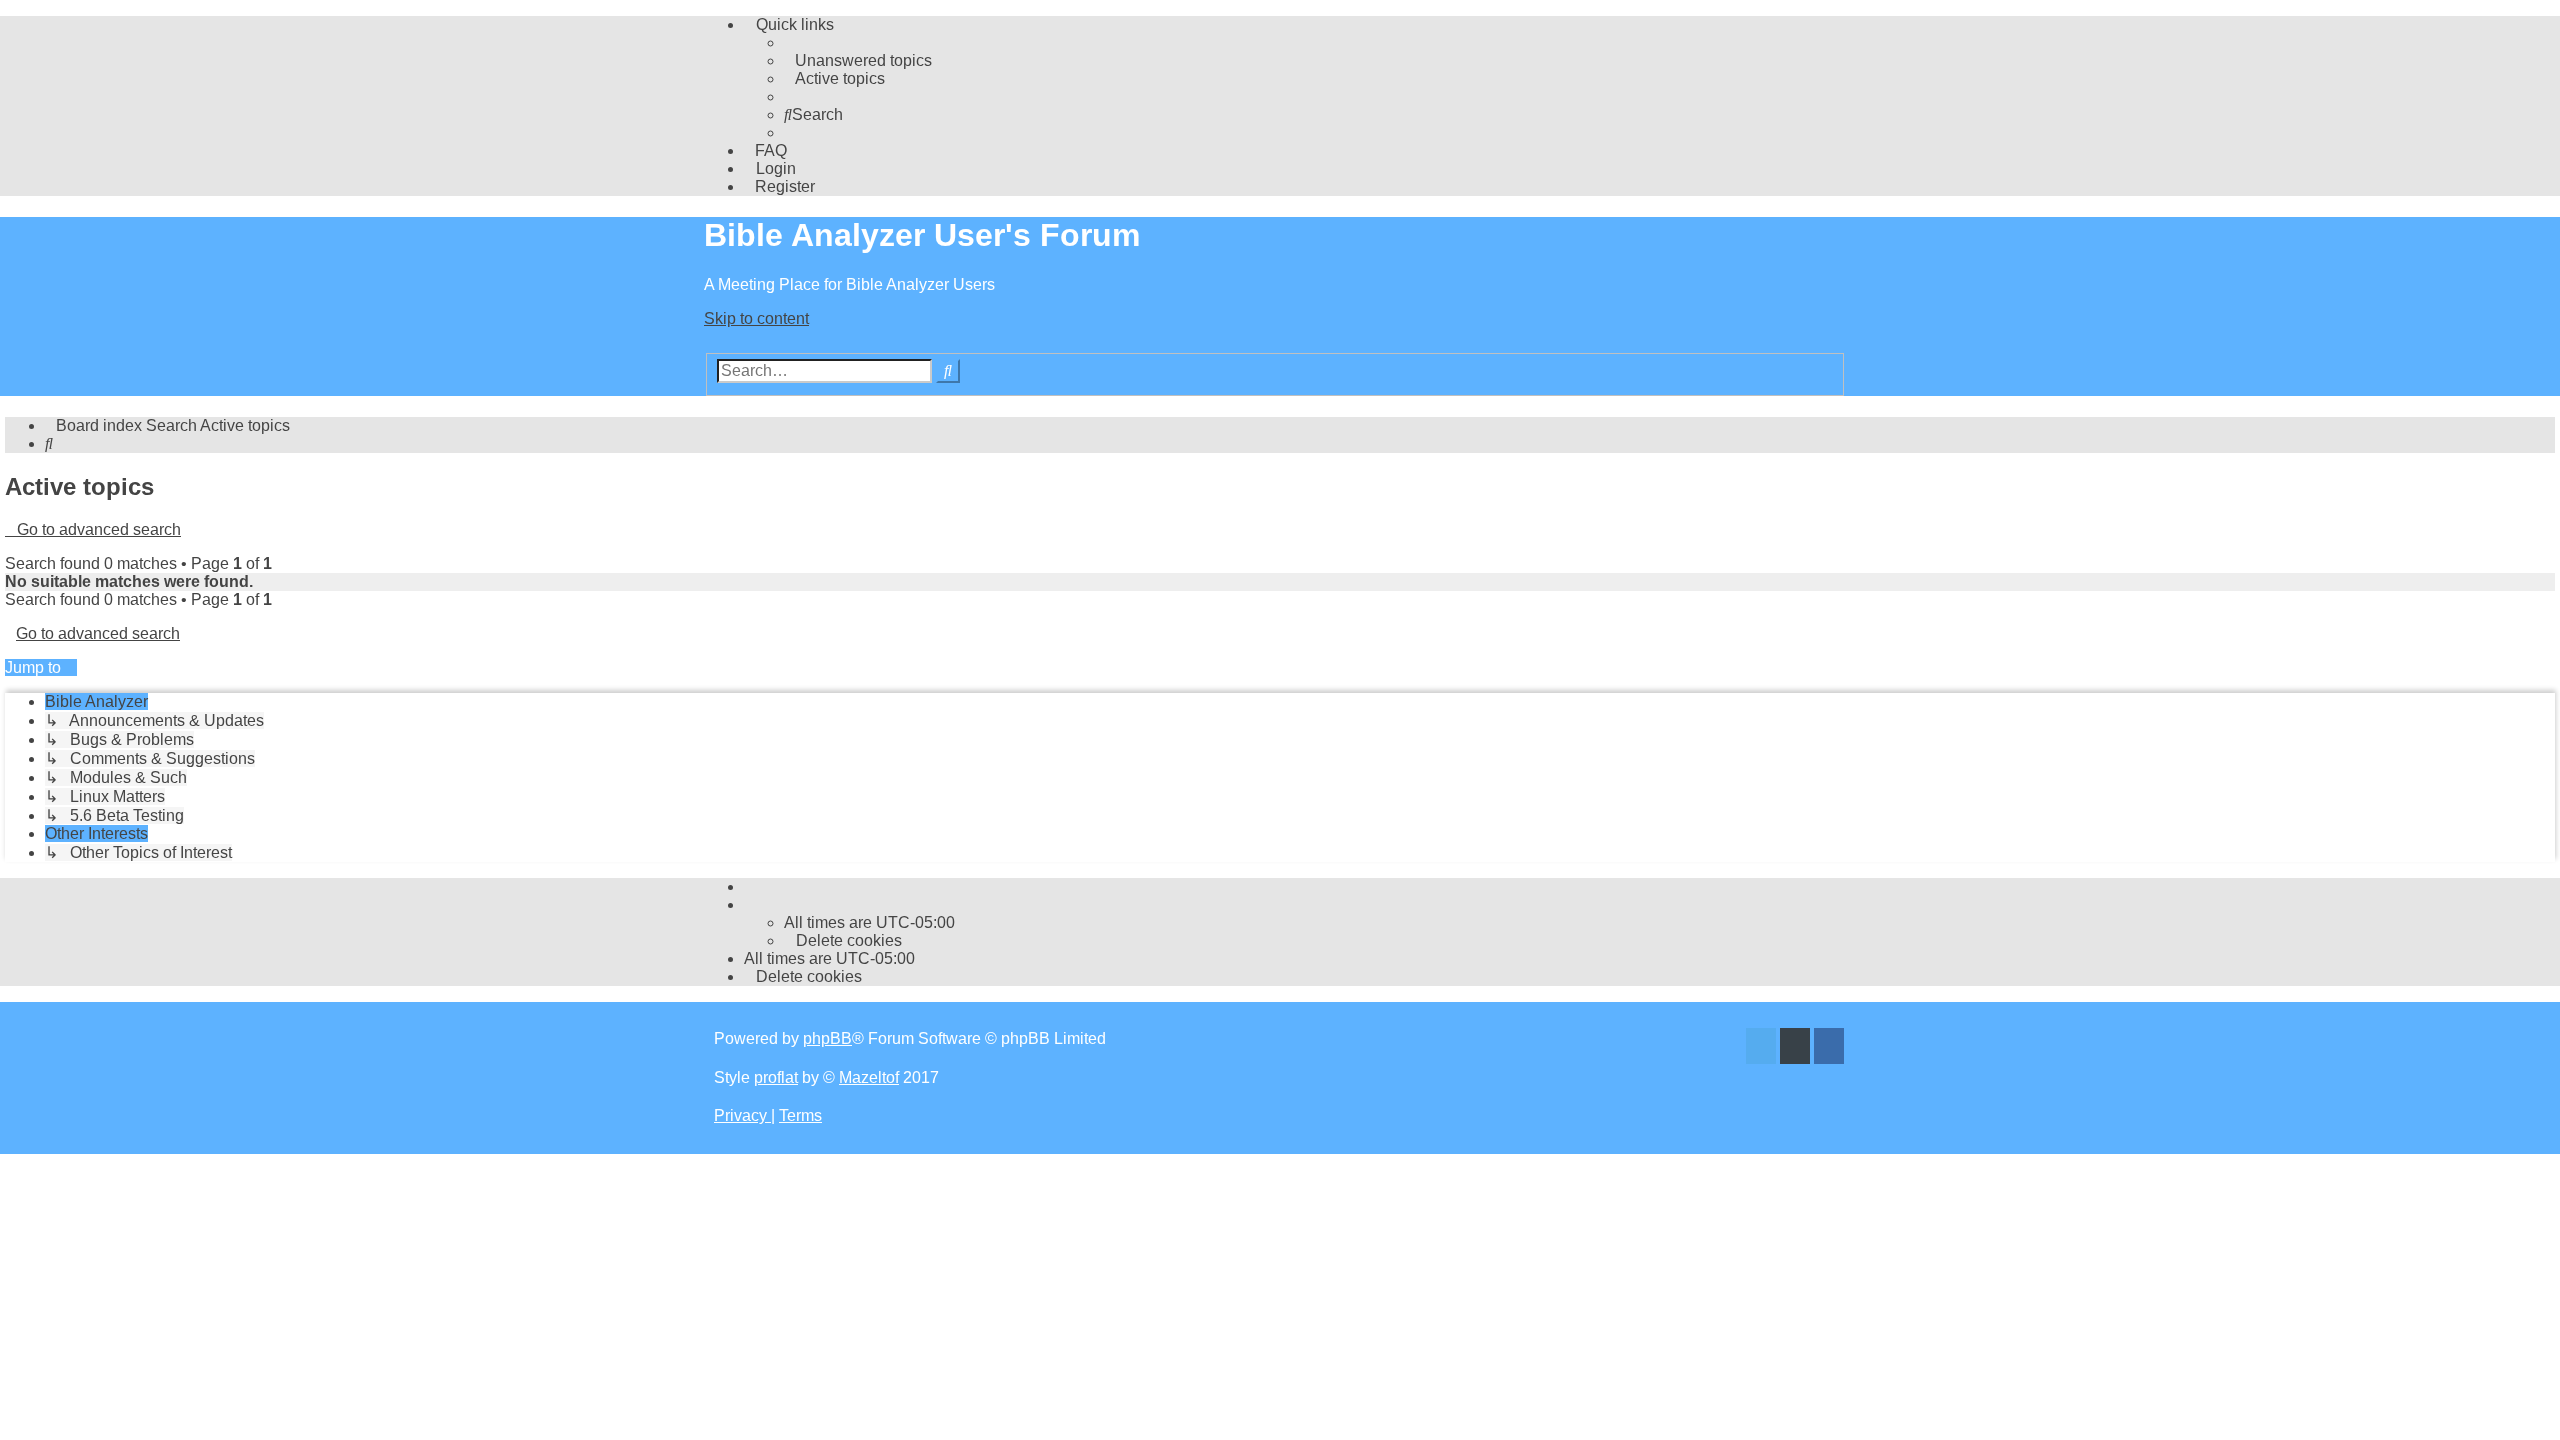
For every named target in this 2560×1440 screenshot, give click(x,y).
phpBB (827, 1038)
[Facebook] (1829, 1048)
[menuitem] (858, 60)
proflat (776, 1077)
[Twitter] (1761, 1048)
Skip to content (756, 318)
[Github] (1795, 1048)
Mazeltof (869, 1077)
